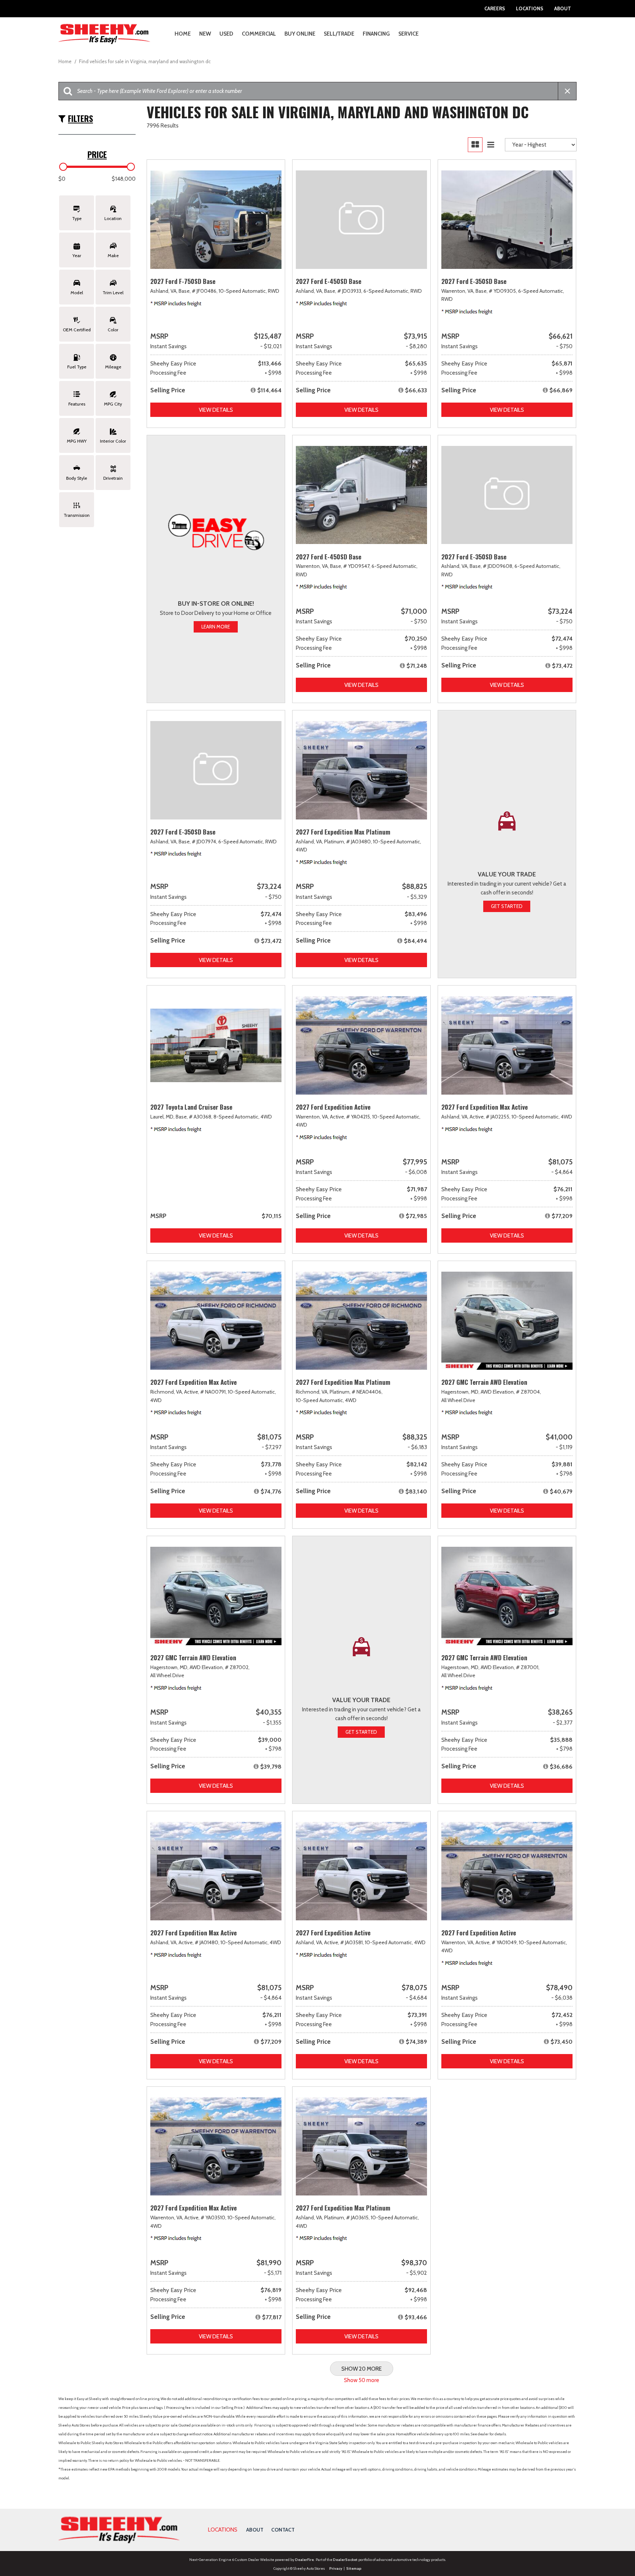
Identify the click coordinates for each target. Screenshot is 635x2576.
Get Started (507, 906)
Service (408, 34)
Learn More (216, 627)
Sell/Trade (339, 34)
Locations (530, 8)
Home (183, 34)
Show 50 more (362, 2380)
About (563, 8)
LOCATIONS (223, 2530)
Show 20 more (362, 2369)
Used (226, 34)
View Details (216, 410)
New (205, 34)
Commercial (259, 34)
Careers (495, 8)
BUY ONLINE (300, 34)
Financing (376, 34)
